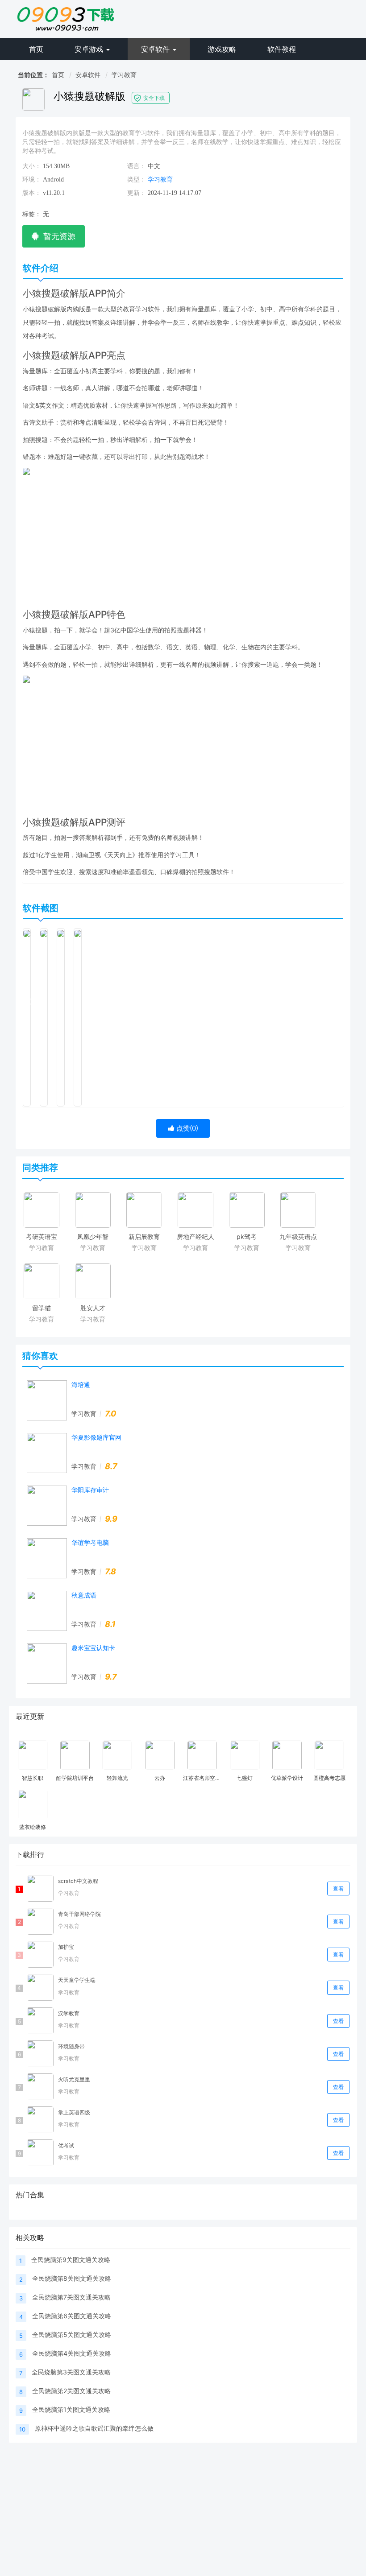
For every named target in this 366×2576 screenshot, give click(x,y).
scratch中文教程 (78, 1881)
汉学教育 (69, 2013)
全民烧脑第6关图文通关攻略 (72, 2316)
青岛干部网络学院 (79, 1914)
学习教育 (124, 75)
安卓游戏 (90, 49)
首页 (36, 49)
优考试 (66, 2145)
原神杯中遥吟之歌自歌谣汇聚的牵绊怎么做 (94, 2428)
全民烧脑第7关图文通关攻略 (71, 2297)
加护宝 (66, 1947)
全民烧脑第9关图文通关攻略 (71, 2260)
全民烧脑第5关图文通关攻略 (72, 2334)
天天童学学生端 (77, 1980)
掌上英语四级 (74, 2112)
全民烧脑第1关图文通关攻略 (71, 2409)
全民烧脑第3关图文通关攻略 (71, 2372)
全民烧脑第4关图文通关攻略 (72, 2353)
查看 (338, 1889)
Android (53, 180)
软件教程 (282, 49)
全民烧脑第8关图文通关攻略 (72, 2278)
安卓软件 (156, 49)
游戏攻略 (222, 49)
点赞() (186, 1128)
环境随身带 (71, 2046)
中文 (154, 166)
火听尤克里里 (74, 2079)
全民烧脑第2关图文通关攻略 (71, 2391)
